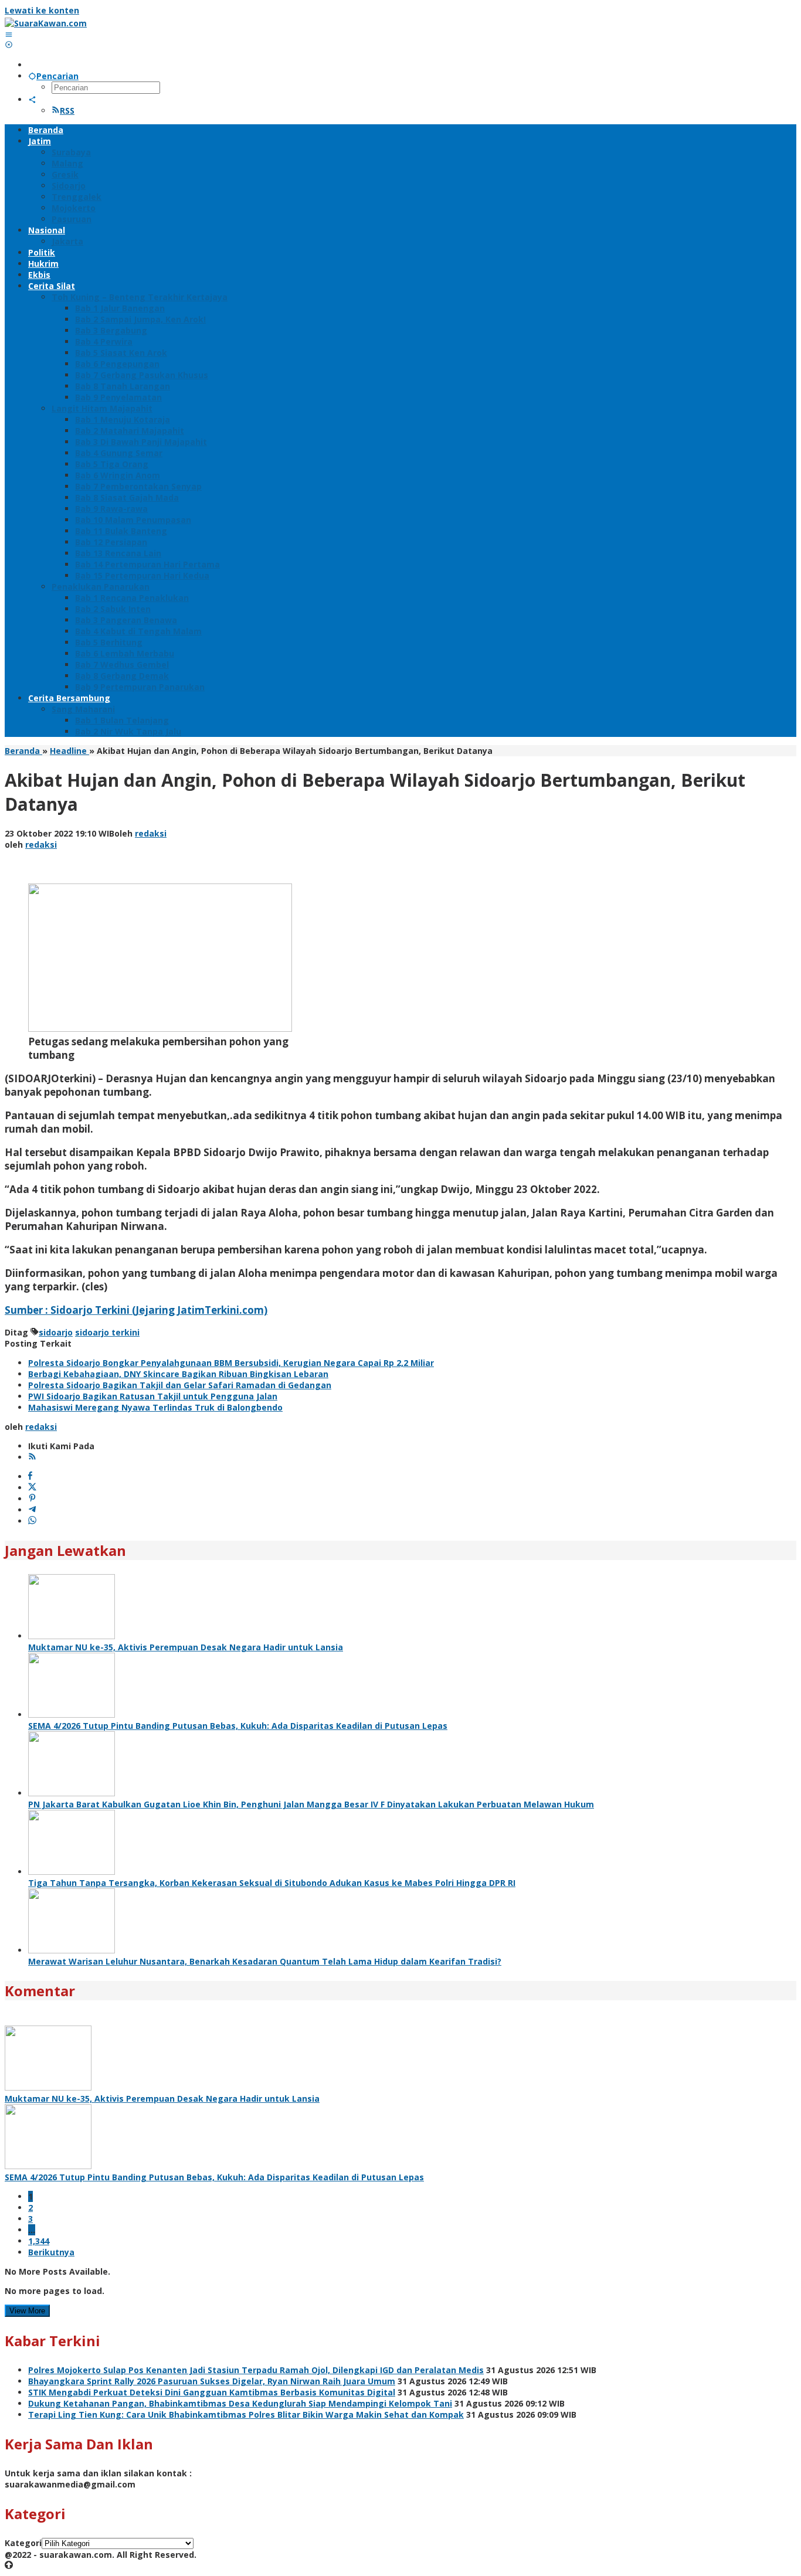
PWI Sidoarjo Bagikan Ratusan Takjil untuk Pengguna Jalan (153, 1396)
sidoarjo (56, 1332)
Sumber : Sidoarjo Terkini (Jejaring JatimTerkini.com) (136, 1310)
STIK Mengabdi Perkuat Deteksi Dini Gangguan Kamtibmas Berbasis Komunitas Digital (212, 2392)
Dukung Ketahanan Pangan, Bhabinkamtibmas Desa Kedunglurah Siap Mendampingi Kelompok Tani (240, 2403)
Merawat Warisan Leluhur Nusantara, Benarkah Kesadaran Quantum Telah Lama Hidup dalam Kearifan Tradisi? (265, 1961)
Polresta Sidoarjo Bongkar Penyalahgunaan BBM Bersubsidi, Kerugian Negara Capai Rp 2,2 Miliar (231, 1363)
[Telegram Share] (32, 1510)
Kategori (23, 2543)
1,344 (39, 2241)
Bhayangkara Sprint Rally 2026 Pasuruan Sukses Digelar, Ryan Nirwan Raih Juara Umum (212, 2381)
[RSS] (32, 1457)
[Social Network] (32, 99)
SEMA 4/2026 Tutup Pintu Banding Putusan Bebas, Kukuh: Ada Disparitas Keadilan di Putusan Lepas (238, 1726)
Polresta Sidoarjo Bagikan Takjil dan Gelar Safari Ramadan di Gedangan (180, 1385)
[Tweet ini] (32, 1488)
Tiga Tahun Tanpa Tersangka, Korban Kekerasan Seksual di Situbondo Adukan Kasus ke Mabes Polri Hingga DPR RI (272, 1883)
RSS (67, 111)
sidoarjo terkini (107, 1332)
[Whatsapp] (32, 1521)
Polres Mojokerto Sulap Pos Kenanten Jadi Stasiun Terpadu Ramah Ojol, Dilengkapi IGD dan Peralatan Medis (256, 2370)
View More (27, 2311)
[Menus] (9, 34)
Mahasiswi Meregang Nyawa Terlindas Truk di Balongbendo (155, 1407)
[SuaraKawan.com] (46, 23)
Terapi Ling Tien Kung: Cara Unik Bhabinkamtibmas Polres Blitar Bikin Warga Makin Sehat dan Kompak (246, 2414)
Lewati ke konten (42, 10)
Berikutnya (51, 2252)
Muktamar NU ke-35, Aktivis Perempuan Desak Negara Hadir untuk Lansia (186, 1647)
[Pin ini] (32, 1499)
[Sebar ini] (30, 1476)
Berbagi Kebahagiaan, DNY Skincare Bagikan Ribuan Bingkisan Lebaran (178, 1374)
